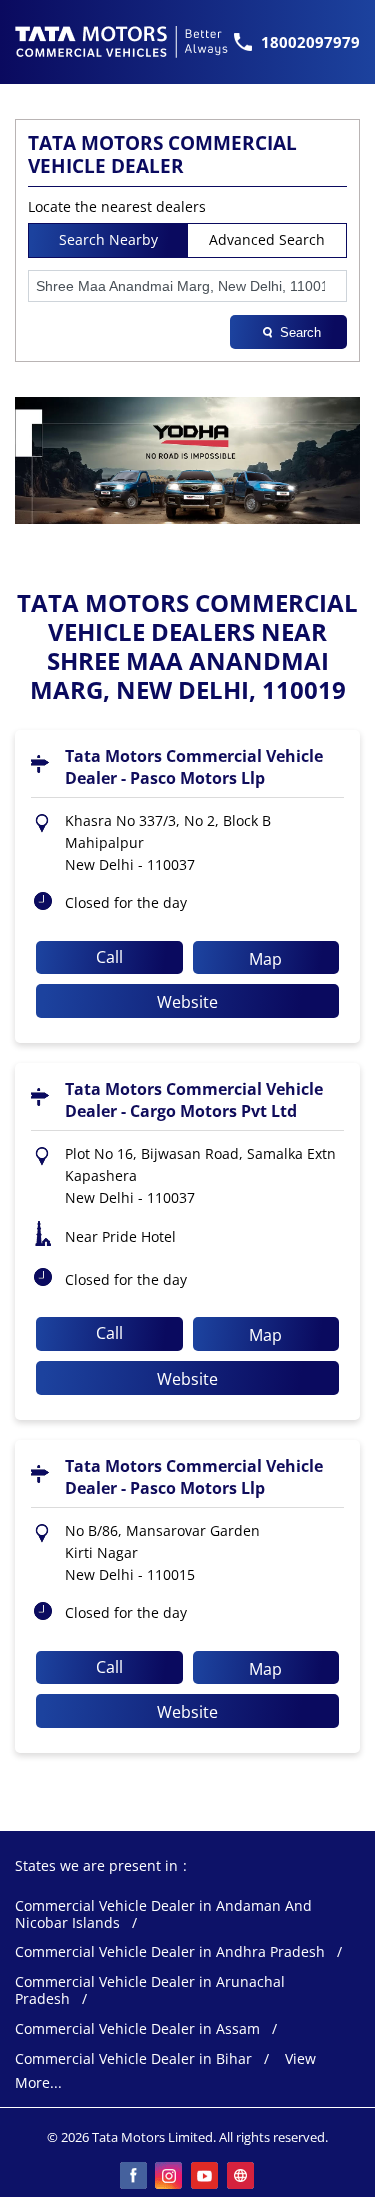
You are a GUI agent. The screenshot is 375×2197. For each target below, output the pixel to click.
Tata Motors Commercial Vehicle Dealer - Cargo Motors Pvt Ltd (194, 1100)
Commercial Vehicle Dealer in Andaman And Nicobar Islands (163, 1915)
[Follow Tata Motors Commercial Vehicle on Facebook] (134, 2177)
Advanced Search (267, 239)
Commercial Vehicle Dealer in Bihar (133, 2059)
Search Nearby (108, 239)
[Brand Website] (242, 2177)
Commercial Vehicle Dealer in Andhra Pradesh (170, 1952)
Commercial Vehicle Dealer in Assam (137, 2029)
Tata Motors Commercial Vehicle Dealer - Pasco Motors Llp (194, 767)
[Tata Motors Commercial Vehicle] (122, 42)
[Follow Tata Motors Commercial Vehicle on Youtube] (206, 2177)
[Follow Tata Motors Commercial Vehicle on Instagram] (170, 2177)
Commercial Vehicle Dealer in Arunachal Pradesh (150, 1991)
